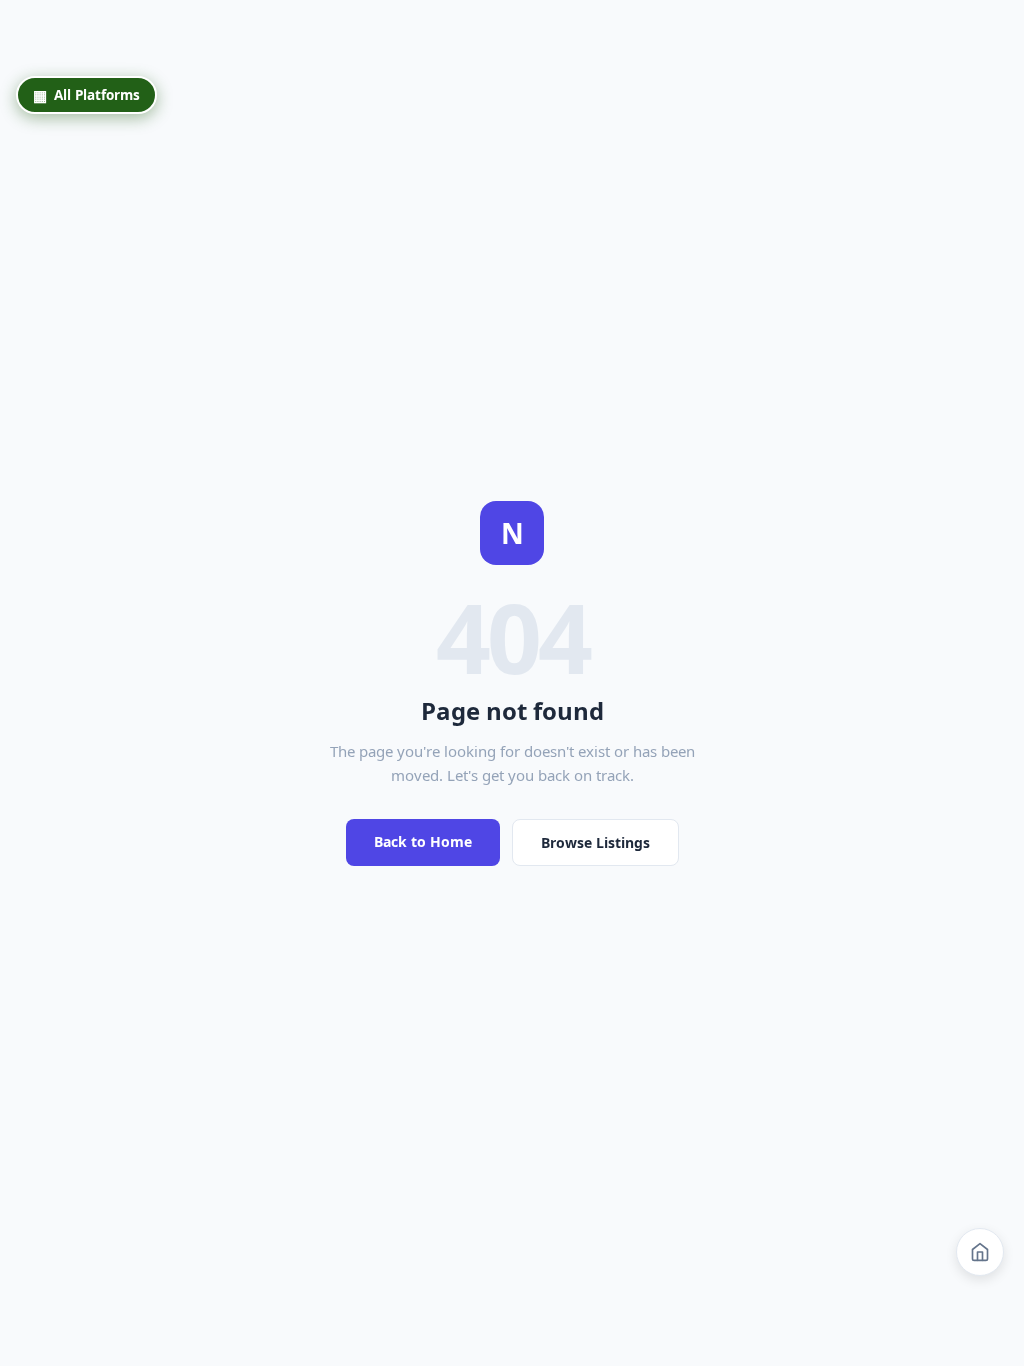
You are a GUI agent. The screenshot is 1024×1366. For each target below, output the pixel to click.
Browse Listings (595, 842)
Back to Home (423, 841)
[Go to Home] (980, 1252)
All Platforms (86, 95)
